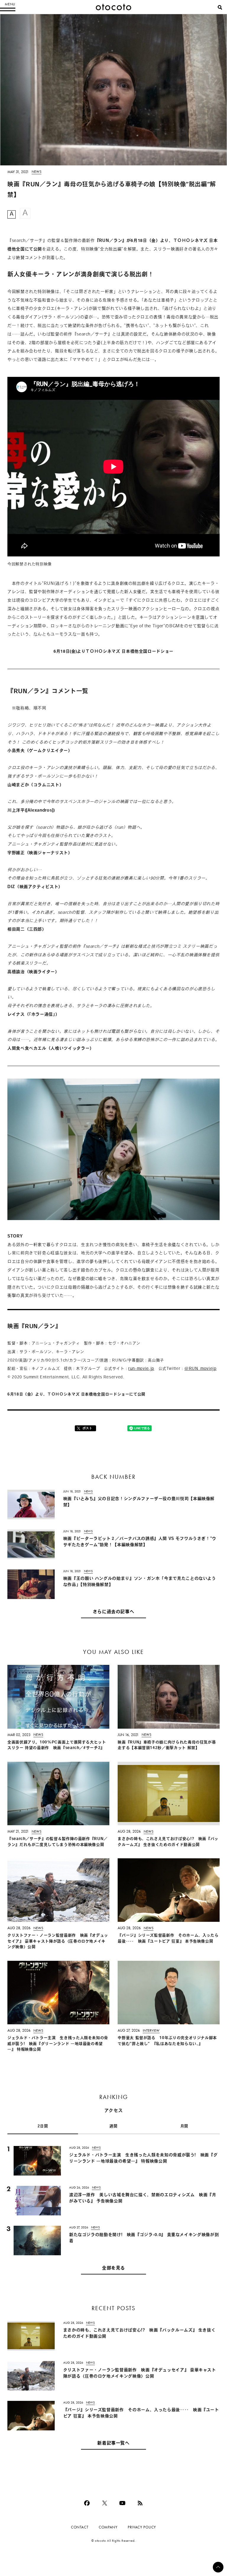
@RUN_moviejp (201, 1369)
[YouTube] (122, 2503)
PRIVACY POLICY (142, 2527)
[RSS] (140, 2503)
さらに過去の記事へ (114, 1612)
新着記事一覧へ (113, 2444)
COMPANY (108, 2527)
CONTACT (80, 2527)
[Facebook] (87, 2503)
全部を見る (113, 2268)
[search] (220, 7)
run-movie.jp (141, 1369)
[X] (105, 2503)
